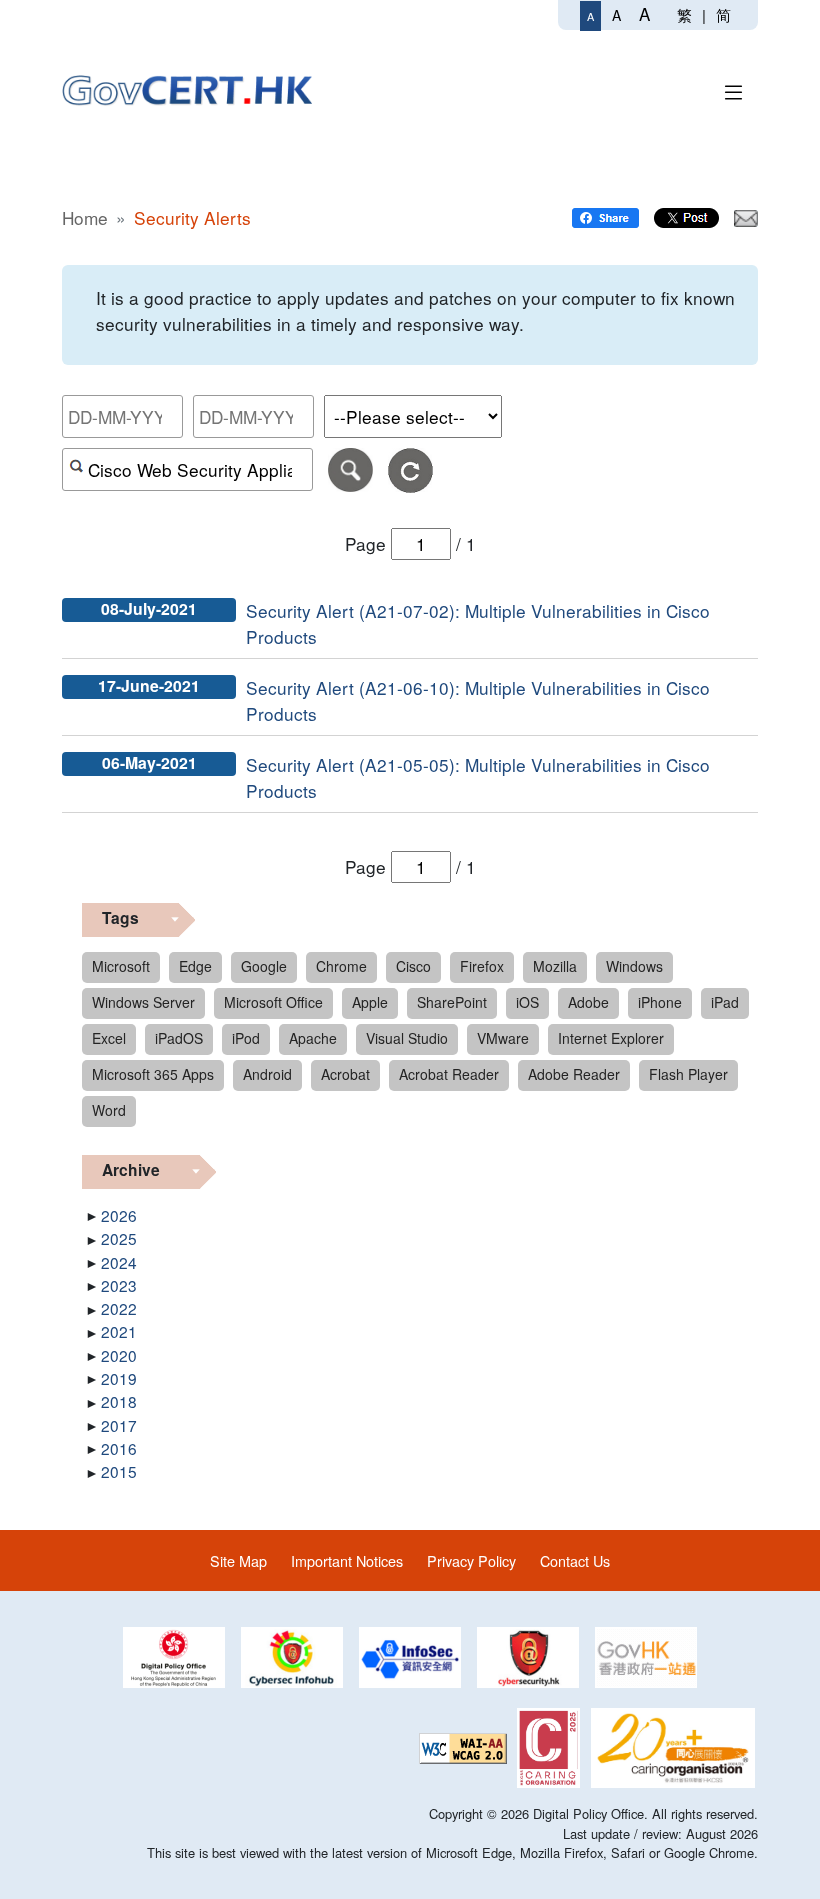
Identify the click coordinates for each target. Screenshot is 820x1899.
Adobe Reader (574, 1074)
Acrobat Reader (449, 1074)
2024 (119, 1262)
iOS (527, 1002)
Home (85, 217)
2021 (119, 1331)
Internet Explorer (611, 1038)
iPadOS (179, 1038)
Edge (195, 966)
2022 (119, 1308)
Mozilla (555, 966)
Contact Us (575, 1560)
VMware (503, 1038)
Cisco (413, 966)
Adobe (588, 1002)
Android (267, 1074)
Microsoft (121, 966)
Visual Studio (407, 1038)
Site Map (238, 1560)
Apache (313, 1038)
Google (264, 966)
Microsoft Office (273, 1002)
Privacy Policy (471, 1560)
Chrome (341, 966)
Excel (109, 1038)
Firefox (482, 966)
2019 (119, 1378)
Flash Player (688, 1074)
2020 (119, 1355)
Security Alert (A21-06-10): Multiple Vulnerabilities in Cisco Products (478, 700)
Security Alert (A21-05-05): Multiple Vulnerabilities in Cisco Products (478, 777)
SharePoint (452, 1002)
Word (109, 1110)
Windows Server (143, 1002)
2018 (119, 1401)
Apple (370, 1002)
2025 (119, 1238)
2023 (119, 1285)
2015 (119, 1471)
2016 (119, 1448)
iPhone (660, 1002)
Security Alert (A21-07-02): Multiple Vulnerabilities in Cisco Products (478, 623)
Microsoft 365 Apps (153, 1074)
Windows (634, 966)
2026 (119, 1215)
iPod (246, 1038)
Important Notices (347, 1560)
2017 (119, 1425)
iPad (725, 1002)
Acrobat (345, 1074)
